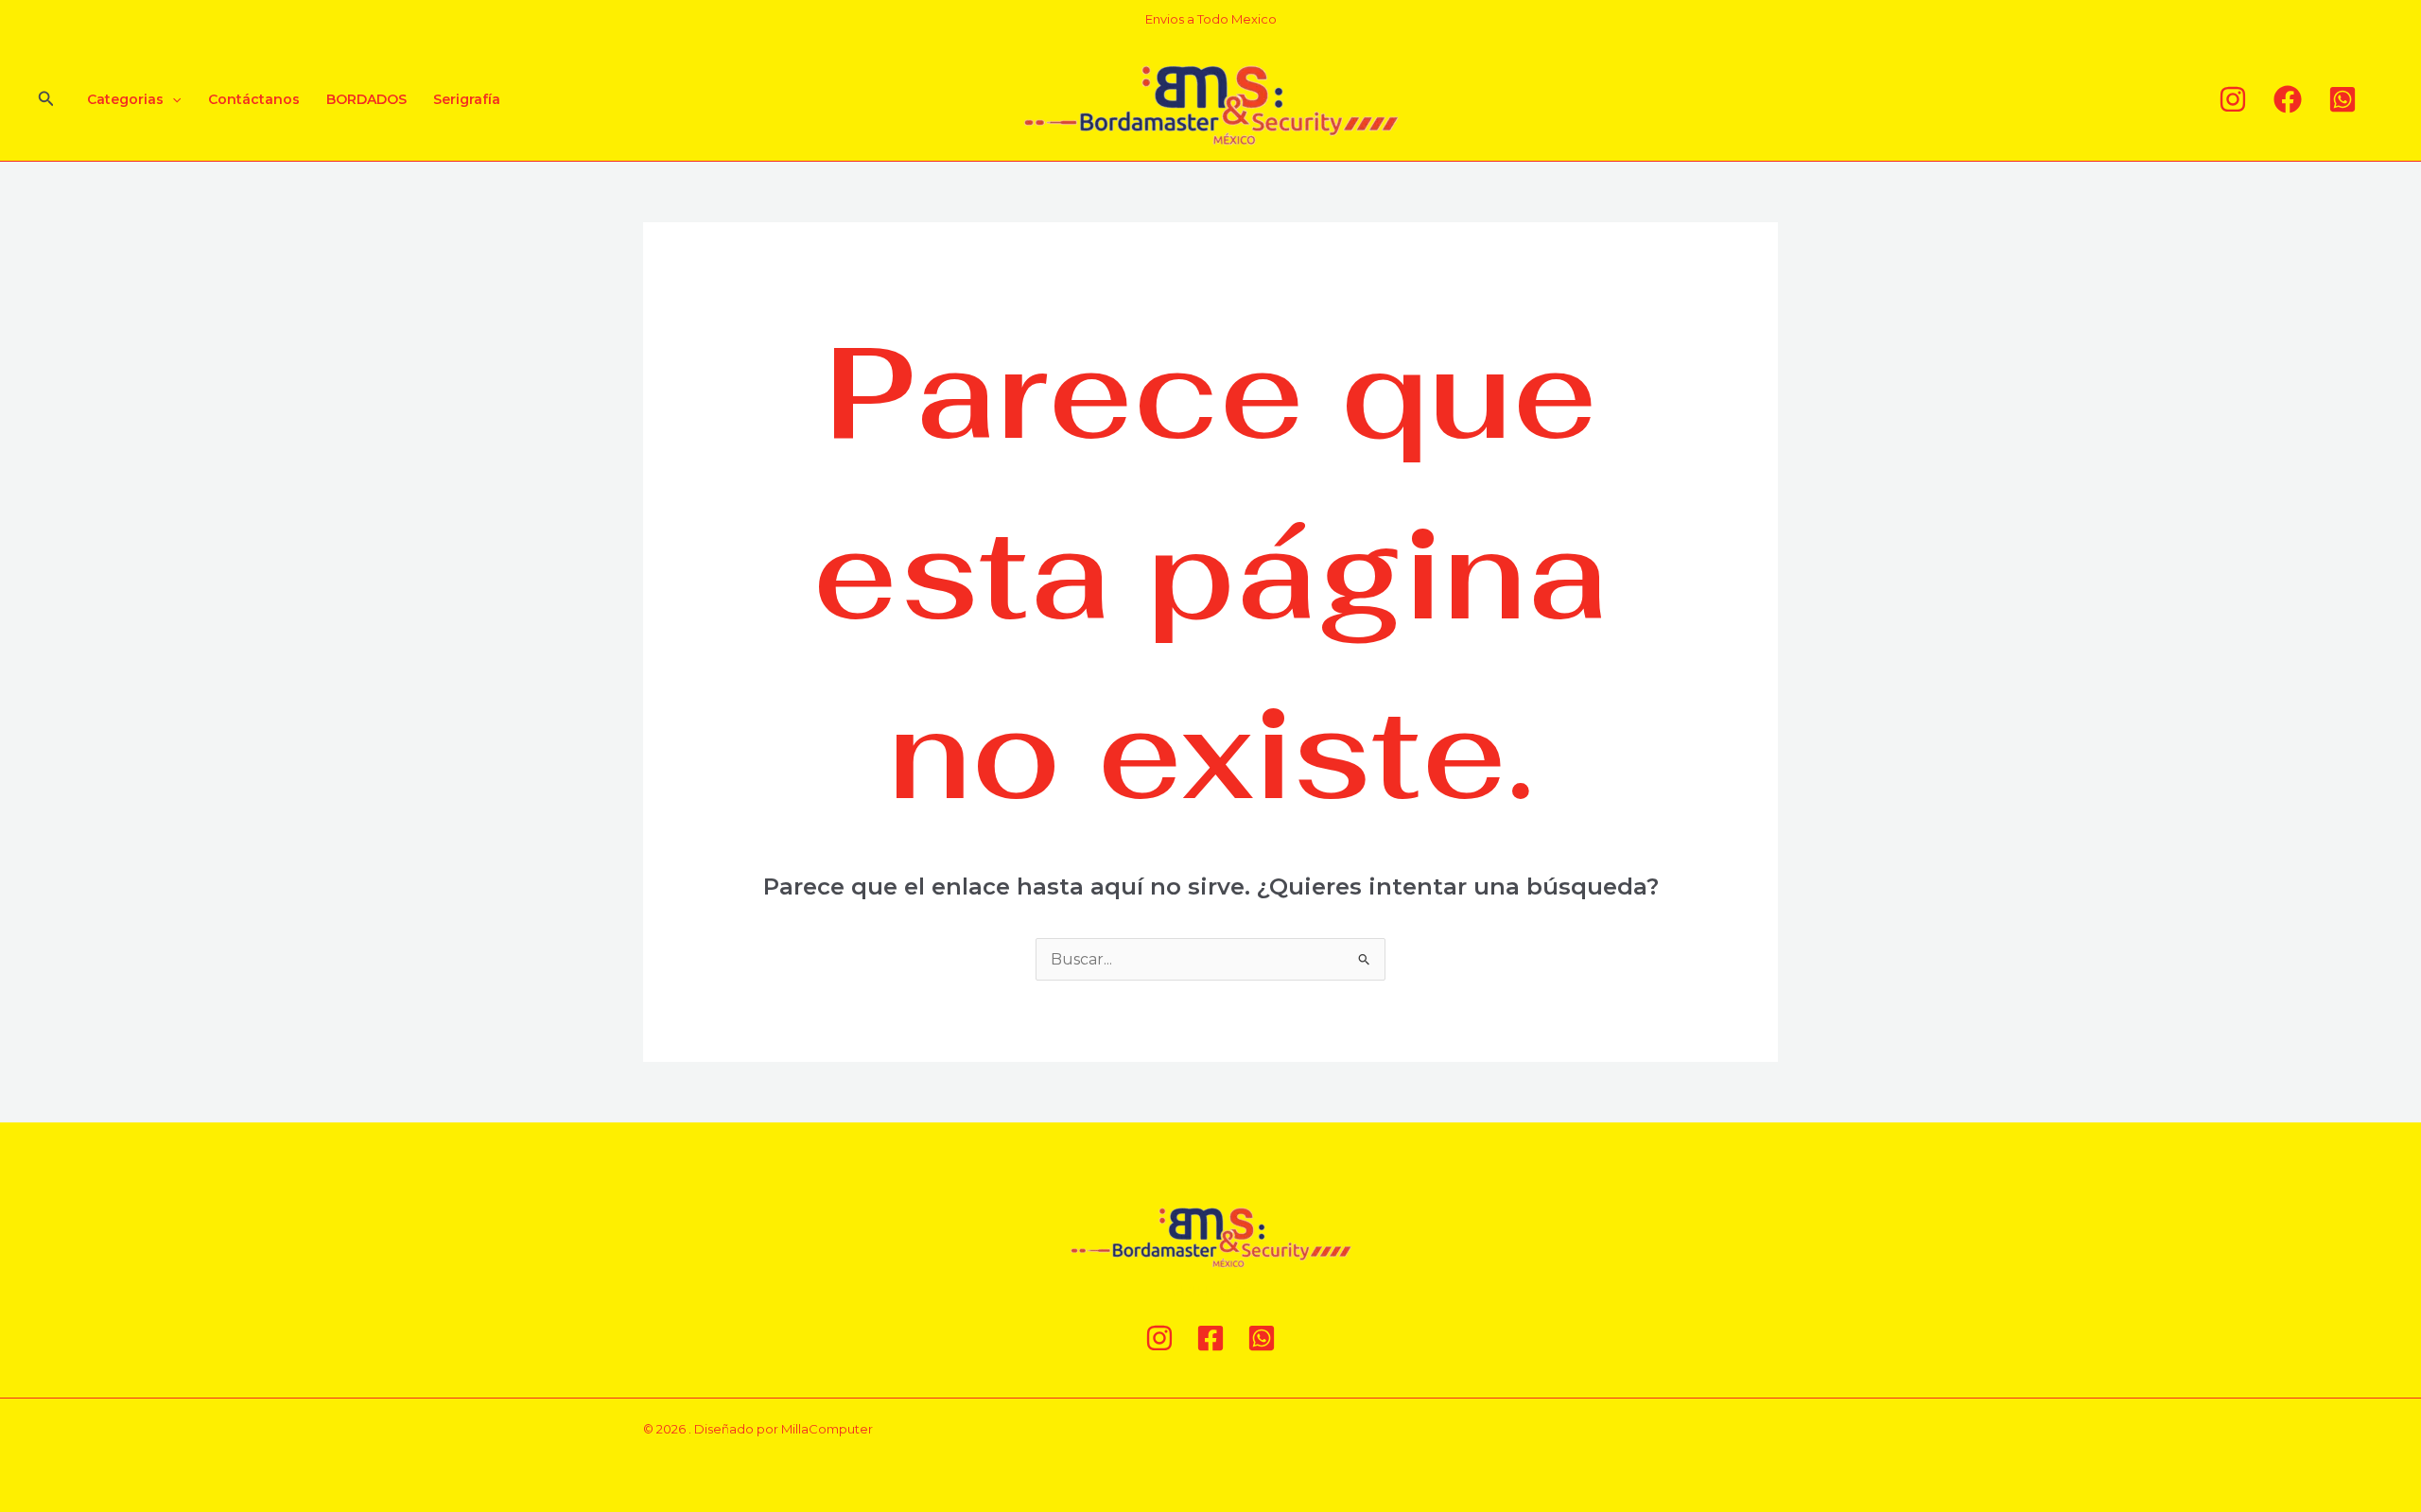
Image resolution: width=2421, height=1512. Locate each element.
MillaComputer (827, 1429)
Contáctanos (254, 99)
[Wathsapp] (2343, 99)
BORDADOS (366, 99)
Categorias (125, 99)
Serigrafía (467, 99)
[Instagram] (2233, 99)
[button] (46, 99)
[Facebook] (2288, 99)
